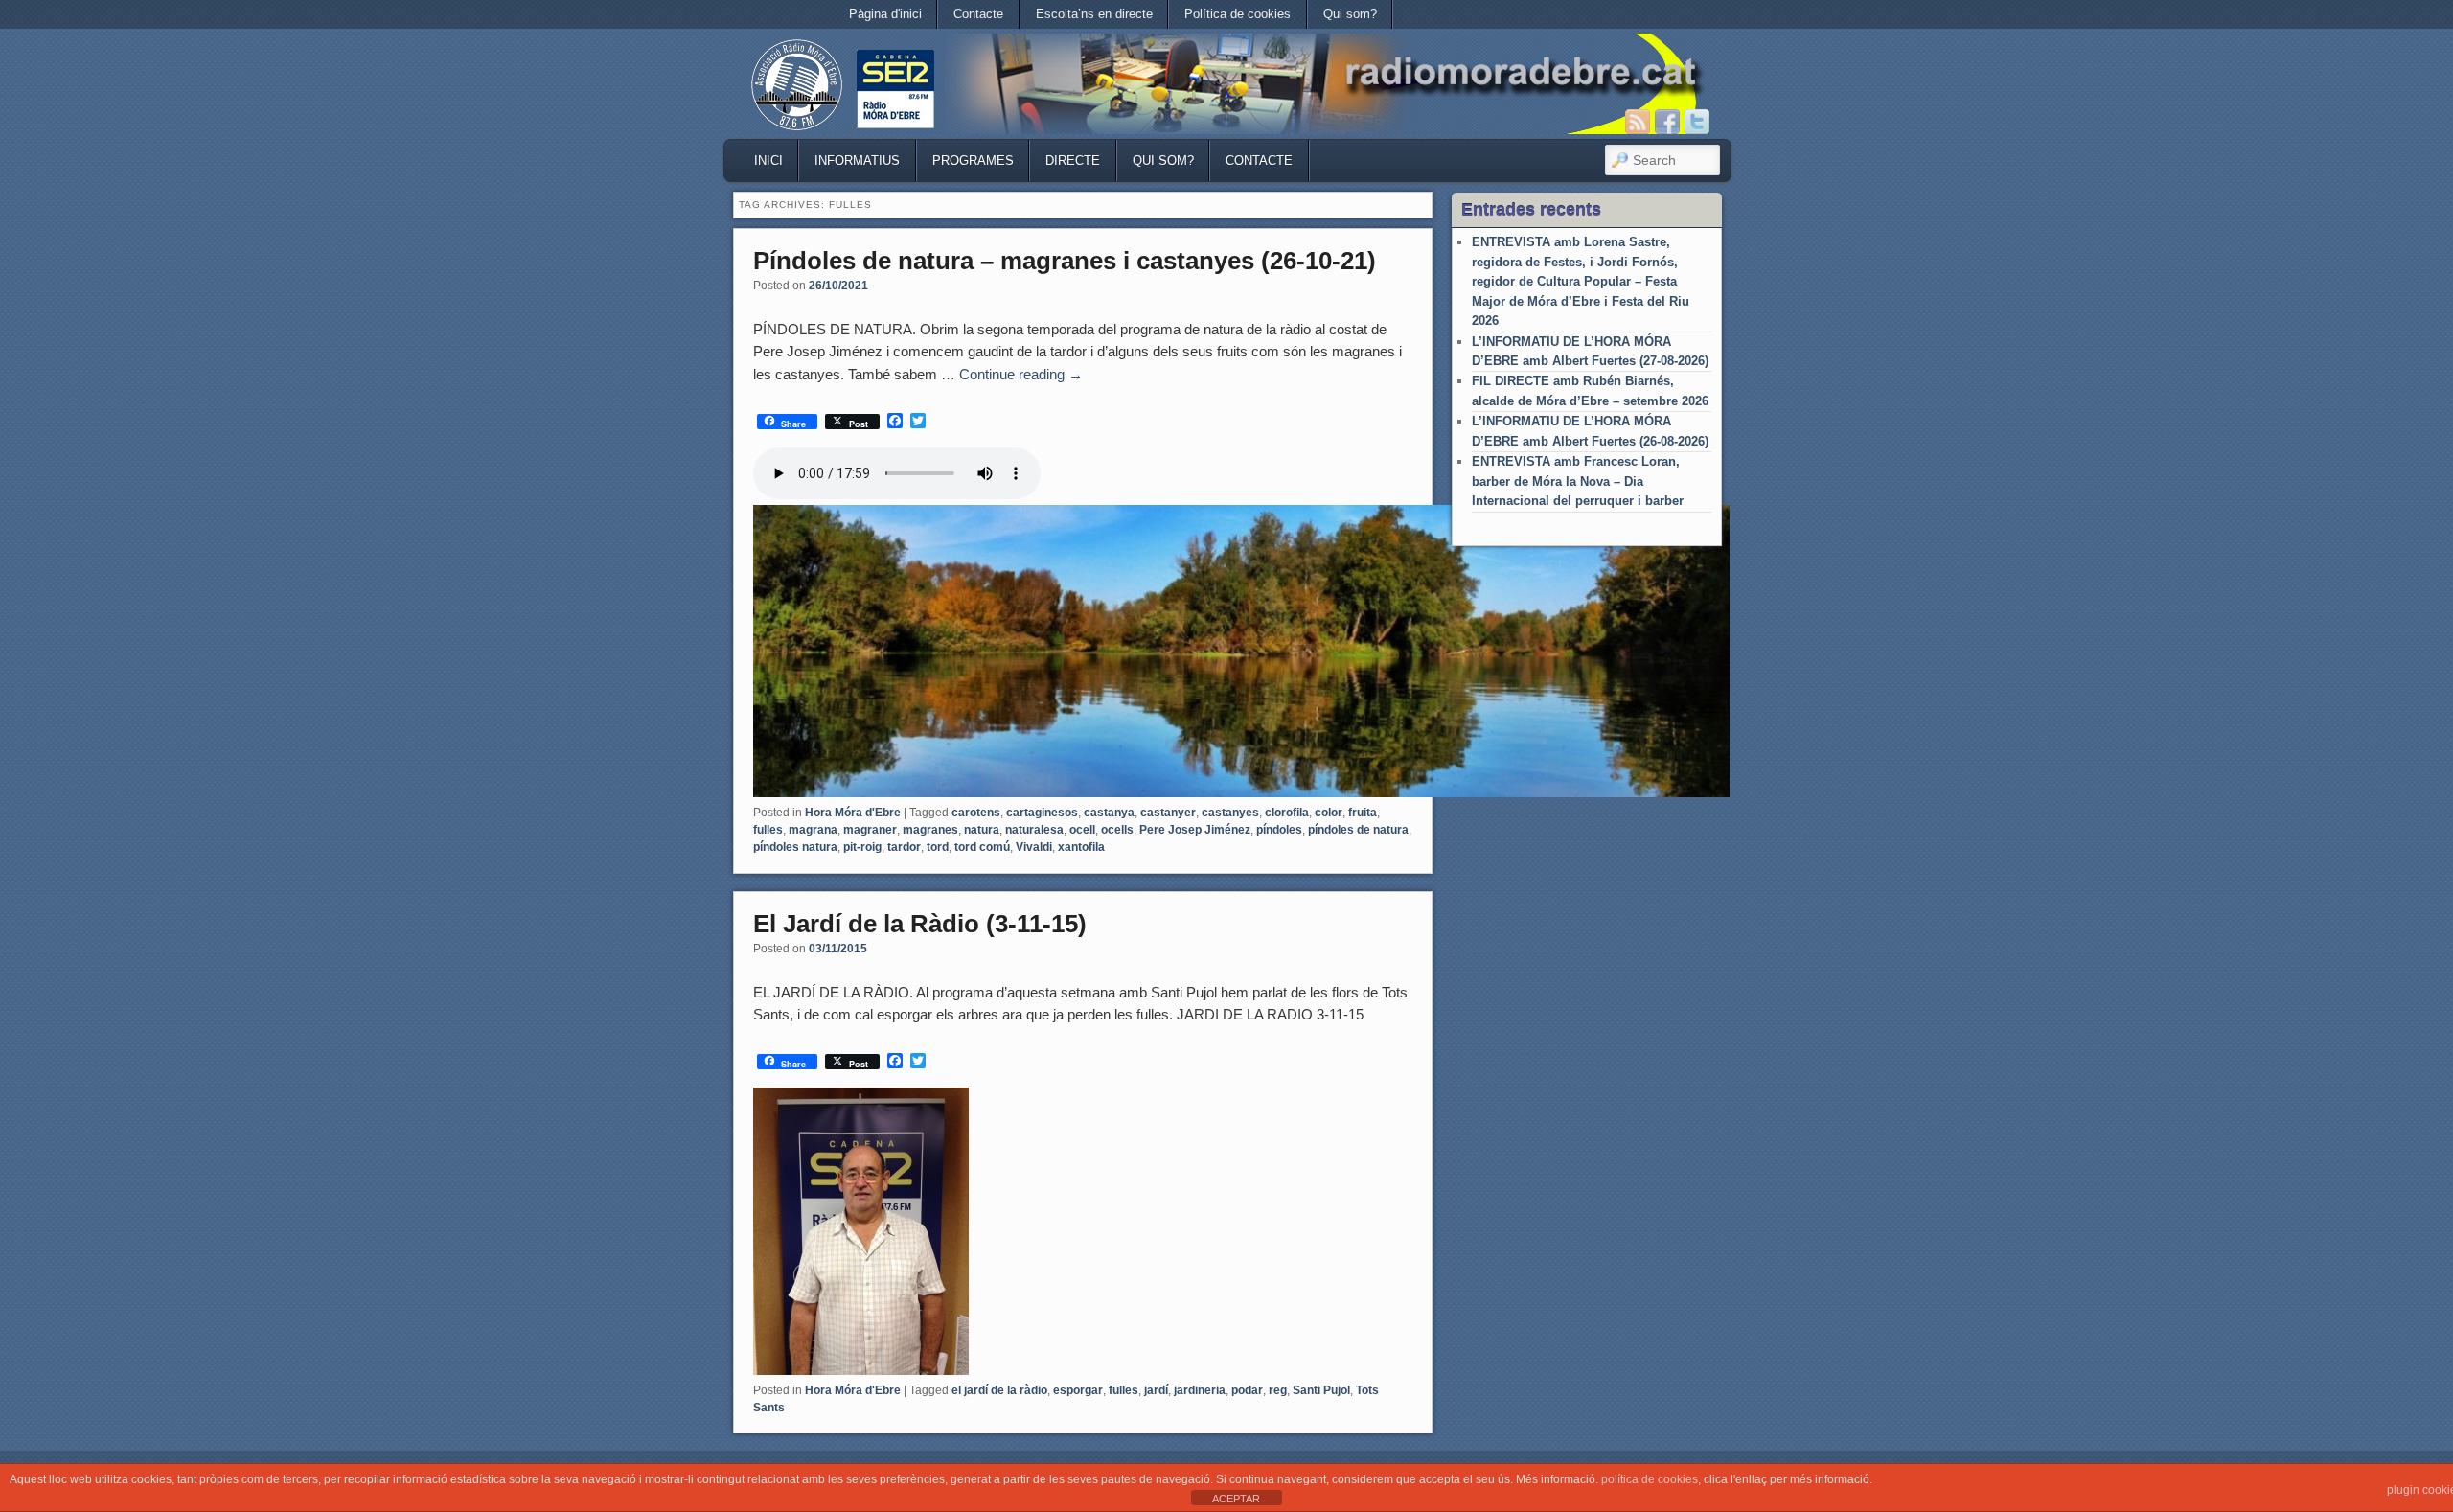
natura (982, 830)
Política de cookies (1238, 14)
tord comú (982, 847)
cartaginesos (1042, 813)
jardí (1156, 1390)
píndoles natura (795, 847)
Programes (973, 160)
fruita (1363, 813)
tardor (904, 847)
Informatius (857, 160)
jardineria (1200, 1390)
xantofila (1081, 847)
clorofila (1287, 813)
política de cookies (1650, 1479)
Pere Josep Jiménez (1195, 830)
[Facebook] (1667, 122)
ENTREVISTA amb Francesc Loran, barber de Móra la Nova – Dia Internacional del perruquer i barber (1578, 481)
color (1329, 813)
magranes (930, 830)
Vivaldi (1034, 847)
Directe (1073, 160)
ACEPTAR (1236, 1499)
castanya (1109, 813)
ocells (1117, 830)
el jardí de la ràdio (999, 1390)
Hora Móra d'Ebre (853, 813)
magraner (870, 830)
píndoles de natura (1358, 830)
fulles (768, 830)
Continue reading (1021, 374)
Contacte (978, 14)
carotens (976, 813)
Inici (768, 160)
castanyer (1168, 813)
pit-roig (862, 847)
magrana (813, 830)
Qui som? (1350, 14)
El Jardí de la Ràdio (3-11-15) (920, 924)
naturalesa (1034, 830)
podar (1247, 1390)
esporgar (1078, 1390)
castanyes (1230, 813)
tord (938, 847)
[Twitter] (1697, 122)
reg (1278, 1390)
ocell (1082, 830)
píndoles (1279, 830)
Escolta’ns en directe (1094, 14)
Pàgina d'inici (885, 14)
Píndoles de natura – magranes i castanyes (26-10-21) (1065, 261)
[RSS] (1638, 122)
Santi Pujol (1321, 1390)
